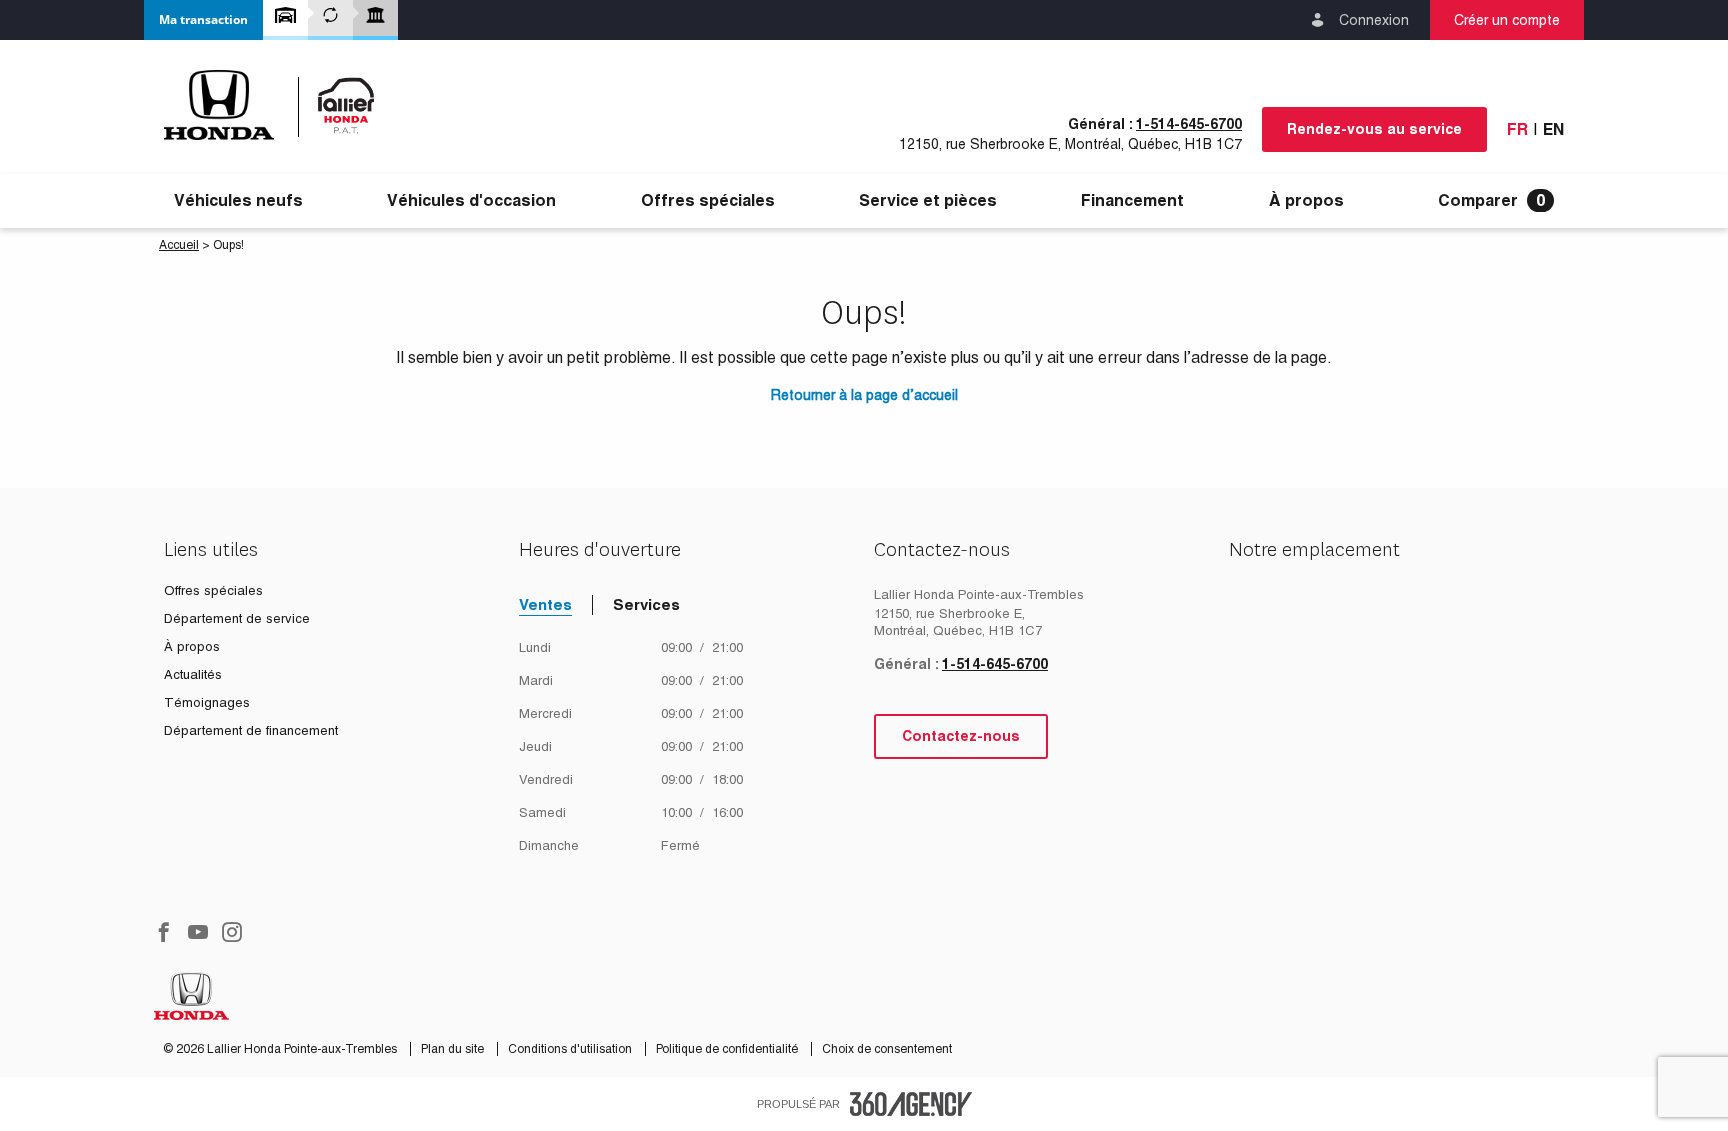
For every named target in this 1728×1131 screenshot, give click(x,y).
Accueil (179, 245)
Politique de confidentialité (728, 1049)
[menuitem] (238, 201)
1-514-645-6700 (1189, 124)
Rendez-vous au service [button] (1374, 129)
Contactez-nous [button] (961, 736)
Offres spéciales (708, 201)
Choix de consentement (887, 1049)
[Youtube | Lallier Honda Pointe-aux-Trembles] (198, 934)
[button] (203, 20)
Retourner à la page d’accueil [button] (864, 395)
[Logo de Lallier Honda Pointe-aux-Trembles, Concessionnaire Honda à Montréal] (280, 105)
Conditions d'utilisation (571, 1049)
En (1553, 129)
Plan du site (454, 1049)
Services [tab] (646, 604)
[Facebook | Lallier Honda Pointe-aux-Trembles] (164, 934)
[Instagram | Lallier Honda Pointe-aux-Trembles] (232, 934)
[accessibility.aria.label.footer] (911, 1104)
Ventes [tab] (545, 604)
